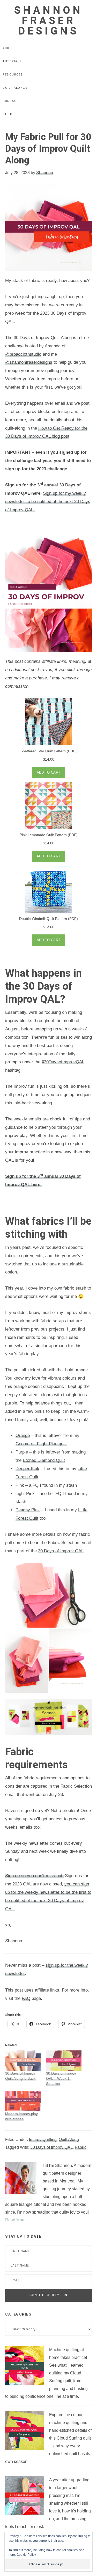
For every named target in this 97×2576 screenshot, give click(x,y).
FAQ (26, 1998)
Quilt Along (69, 2140)
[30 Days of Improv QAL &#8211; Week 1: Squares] (64, 2061)
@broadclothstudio (23, 354)
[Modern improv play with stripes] (23, 2101)
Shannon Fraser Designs (48, 21)
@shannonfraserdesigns (29, 362)
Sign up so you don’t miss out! (34, 1876)
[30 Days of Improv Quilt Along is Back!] (23, 2061)
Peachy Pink (28, 1510)
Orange (23, 1435)
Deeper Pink (27, 1469)
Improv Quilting (43, 2140)
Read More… (17, 2220)
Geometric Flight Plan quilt (41, 1444)
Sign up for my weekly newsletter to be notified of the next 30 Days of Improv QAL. (48, 502)
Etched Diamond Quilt (44, 1460)
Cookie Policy (26, 2555)
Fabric (81, 2147)
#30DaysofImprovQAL (63, 1062)
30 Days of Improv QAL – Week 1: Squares (61, 2078)
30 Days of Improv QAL (61, 1551)
